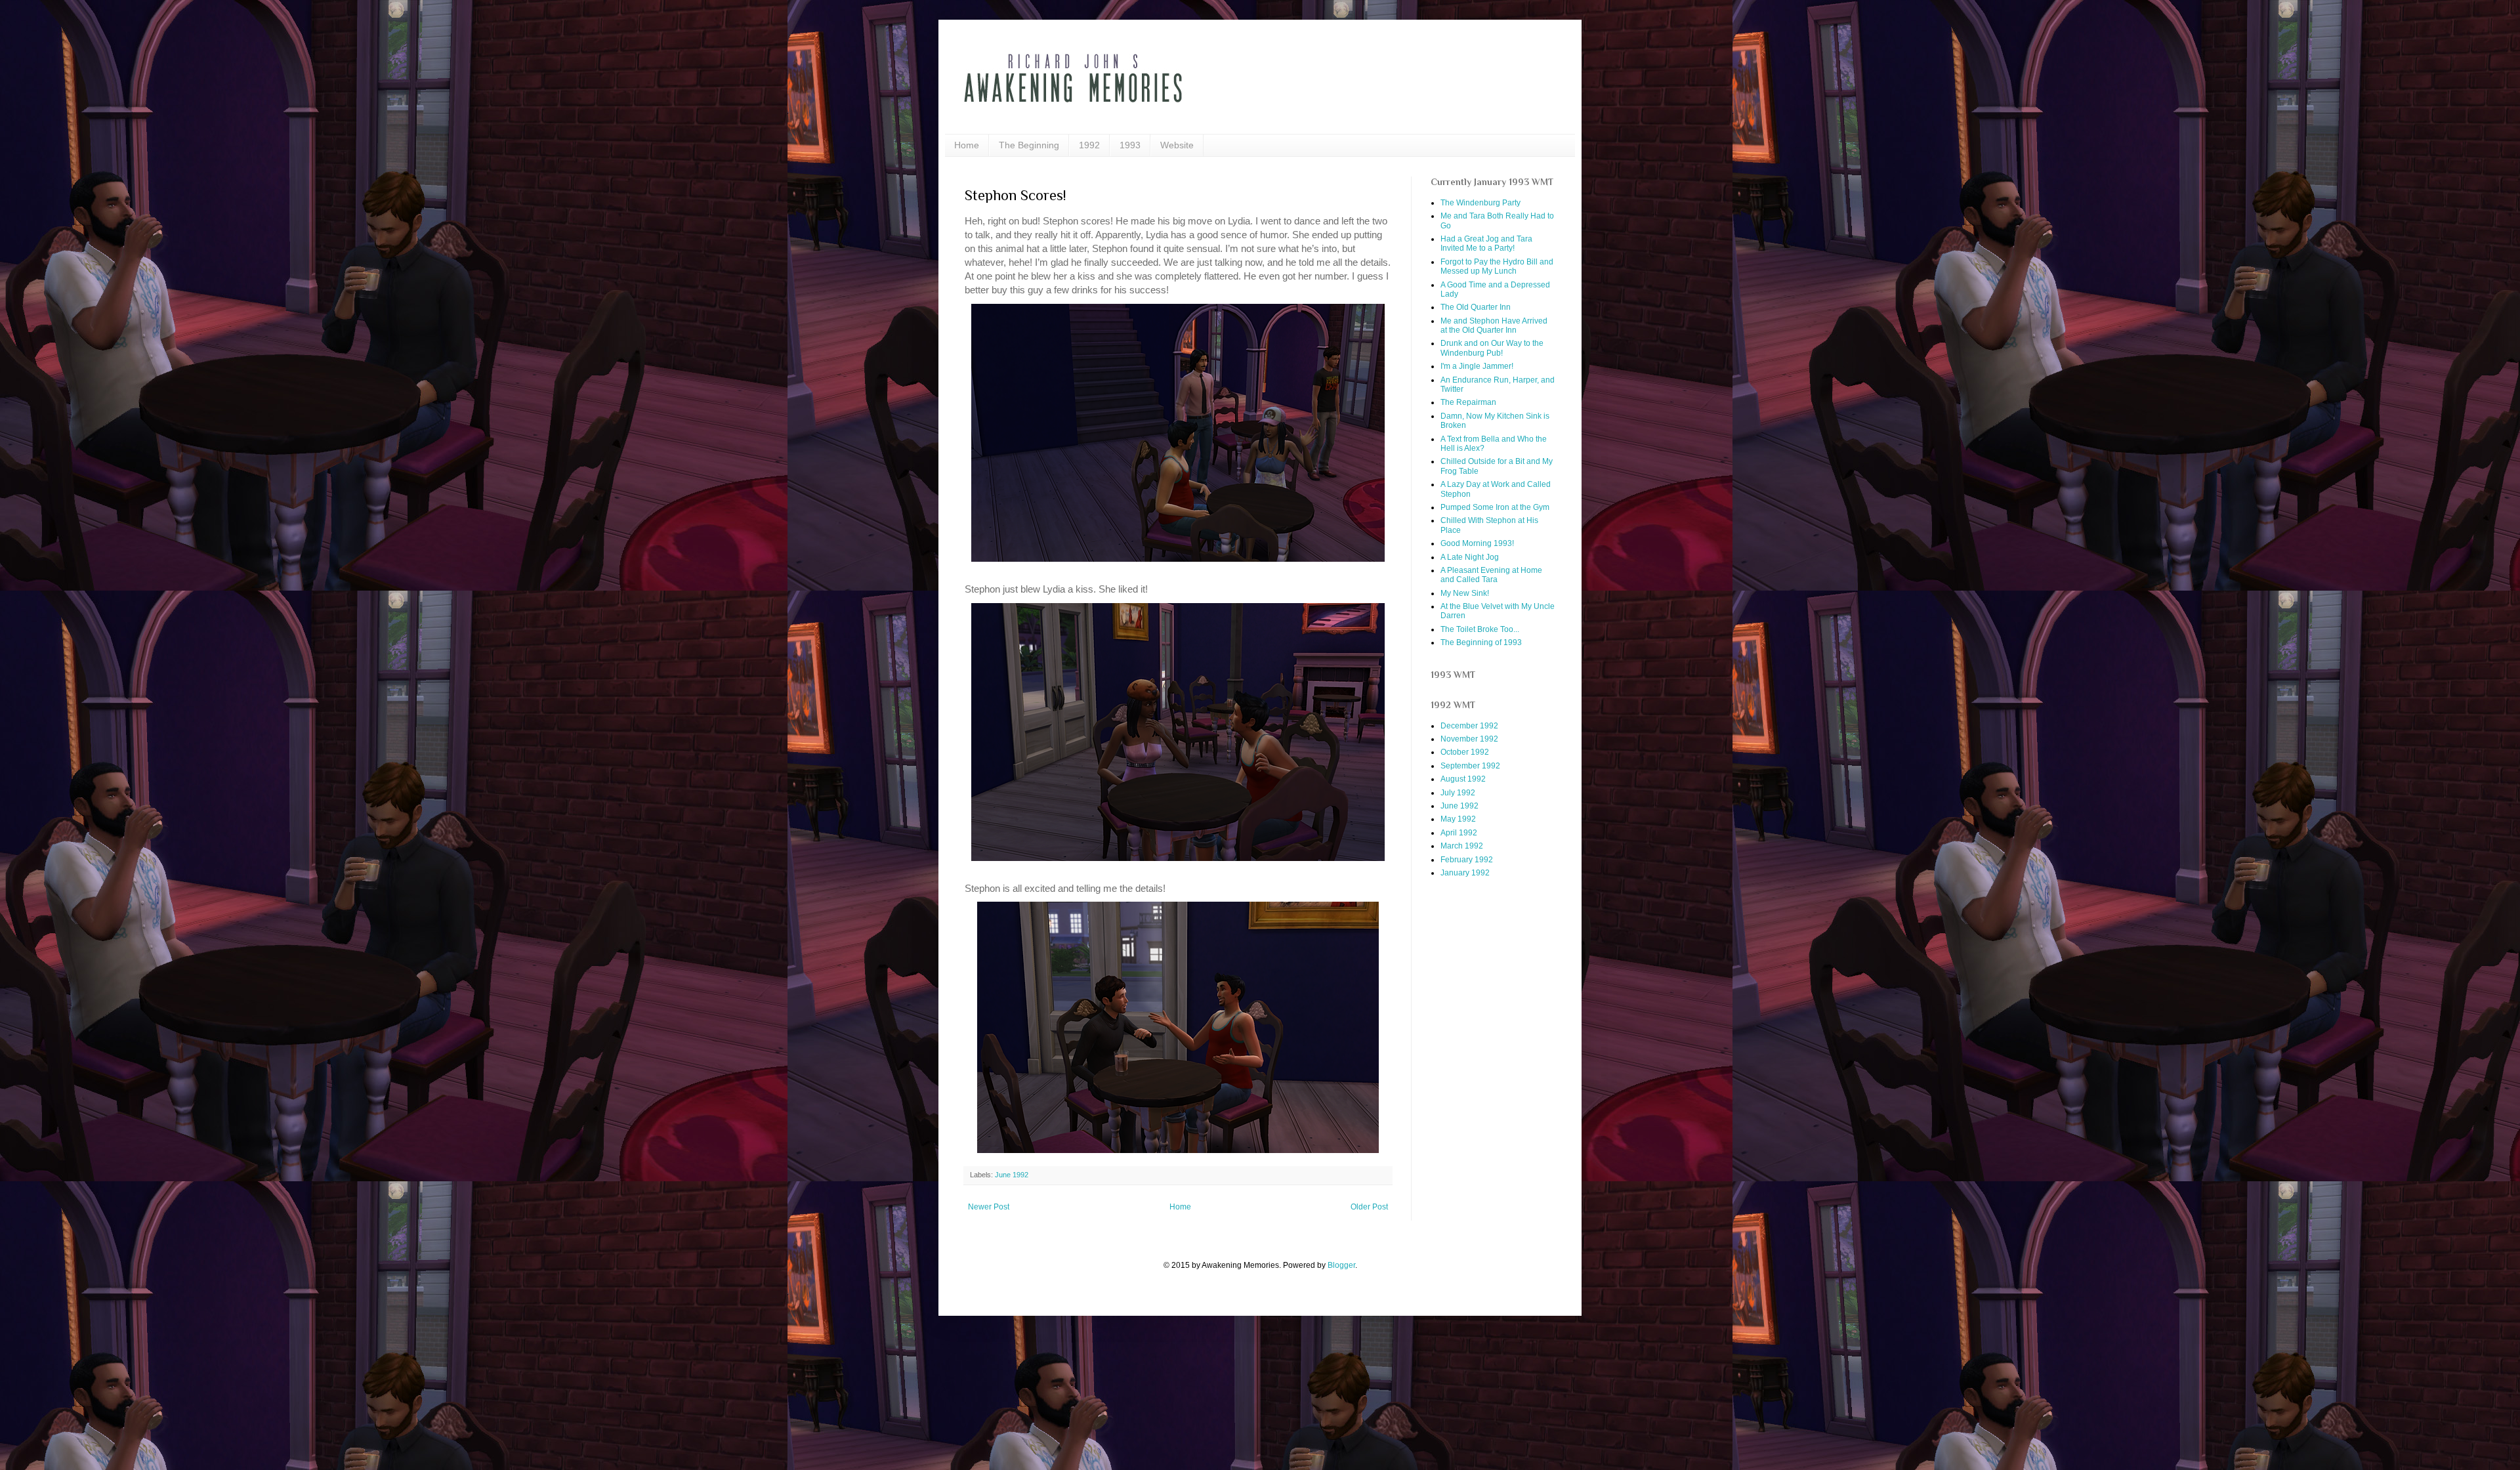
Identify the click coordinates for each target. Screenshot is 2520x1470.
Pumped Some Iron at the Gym (1495, 507)
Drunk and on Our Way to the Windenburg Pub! (1492, 348)
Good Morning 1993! (1477, 543)
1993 (1130, 145)
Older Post (1369, 1207)
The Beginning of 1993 (1481, 642)
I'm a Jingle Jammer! (1477, 366)
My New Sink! (1465, 593)
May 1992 (1458, 819)
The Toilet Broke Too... (1480, 629)
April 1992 (1459, 833)
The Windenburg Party (1480, 203)
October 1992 (1465, 752)
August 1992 (1463, 779)
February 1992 (1467, 860)
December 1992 (1469, 726)
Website (1177, 145)
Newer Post (989, 1207)
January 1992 (1465, 873)
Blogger (1341, 1265)
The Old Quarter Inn (1476, 307)
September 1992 (1470, 766)
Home (967, 145)
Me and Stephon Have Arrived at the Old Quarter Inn (1494, 325)
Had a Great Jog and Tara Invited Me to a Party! (1486, 243)
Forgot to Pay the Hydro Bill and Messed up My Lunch (1497, 266)
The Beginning (1029, 145)
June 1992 (1012, 1175)
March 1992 (1462, 846)
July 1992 (1458, 793)
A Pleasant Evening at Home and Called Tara (1491, 575)
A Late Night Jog (1470, 557)
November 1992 (1469, 739)
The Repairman (1468, 402)
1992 (1089, 145)
